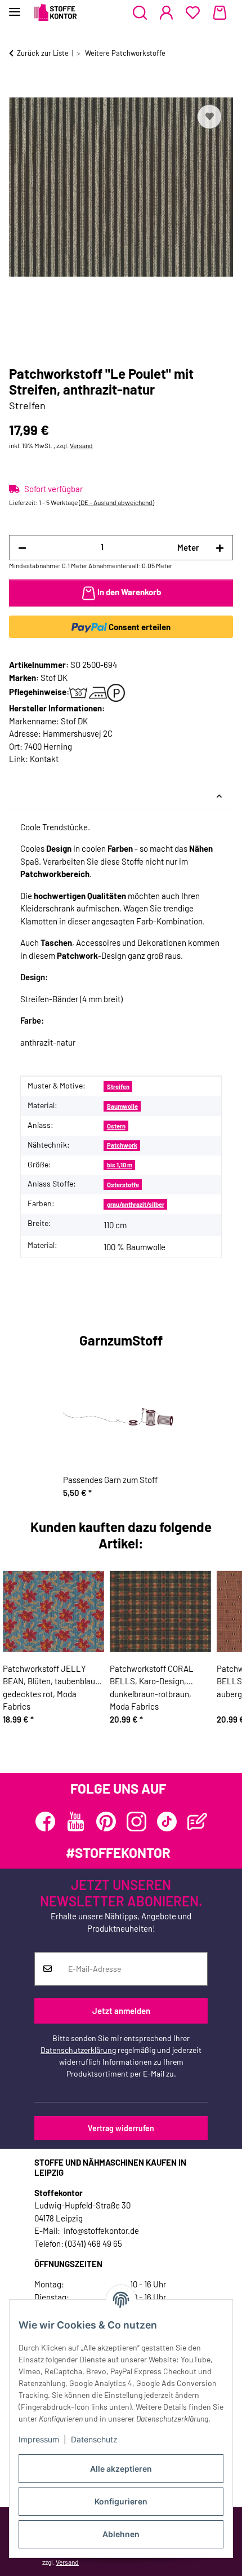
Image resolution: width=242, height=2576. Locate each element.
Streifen (118, 1086)
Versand (81, 445)
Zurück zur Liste (43, 53)
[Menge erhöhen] (220, 548)
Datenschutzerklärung (78, 2050)
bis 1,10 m (120, 1165)
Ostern (116, 1126)
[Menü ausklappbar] (15, 7)
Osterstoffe (123, 1185)
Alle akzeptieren (121, 2469)
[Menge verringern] (22, 548)
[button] (140, 13)
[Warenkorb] (220, 13)
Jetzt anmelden (121, 2011)
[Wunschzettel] (193, 13)
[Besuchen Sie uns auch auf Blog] (197, 1822)
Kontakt (44, 759)
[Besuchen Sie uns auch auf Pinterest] (106, 1822)
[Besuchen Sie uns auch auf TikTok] (167, 1822)
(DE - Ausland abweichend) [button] (116, 502)
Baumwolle (122, 1106)
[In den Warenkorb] (18, 89)
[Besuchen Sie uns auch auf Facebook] (45, 1822)
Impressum (39, 2439)
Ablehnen (121, 2534)
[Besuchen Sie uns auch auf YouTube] (76, 1822)
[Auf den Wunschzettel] (209, 117)
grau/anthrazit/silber (136, 1204)
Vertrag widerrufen (121, 2128)
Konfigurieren (121, 2501)
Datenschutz (94, 2439)
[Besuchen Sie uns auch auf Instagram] (136, 1822)
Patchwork (122, 1145)
